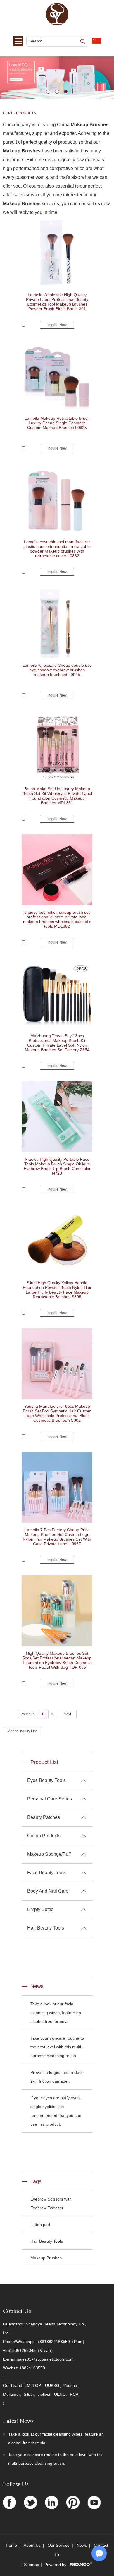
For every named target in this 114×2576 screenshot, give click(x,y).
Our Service (59, 2545)
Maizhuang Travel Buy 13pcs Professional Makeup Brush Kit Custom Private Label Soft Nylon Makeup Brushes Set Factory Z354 (57, 1043)
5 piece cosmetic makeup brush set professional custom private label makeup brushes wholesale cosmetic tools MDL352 (57, 919)
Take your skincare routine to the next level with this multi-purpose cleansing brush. (57, 2047)
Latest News (18, 2421)
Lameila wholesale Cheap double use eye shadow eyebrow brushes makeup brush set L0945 (57, 670)
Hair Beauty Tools (46, 1928)
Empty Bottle (40, 1909)
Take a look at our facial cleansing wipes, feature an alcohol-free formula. (56, 2013)
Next (5, 78)
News (37, 1986)
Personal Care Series (50, 1799)
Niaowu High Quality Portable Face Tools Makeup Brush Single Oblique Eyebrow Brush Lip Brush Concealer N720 (57, 1166)
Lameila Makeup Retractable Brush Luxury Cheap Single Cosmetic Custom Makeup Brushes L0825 (57, 423)
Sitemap (32, 2565)
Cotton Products (44, 1836)
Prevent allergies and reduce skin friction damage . (57, 2077)
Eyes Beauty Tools (46, 1780)
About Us (32, 2545)
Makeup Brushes (46, 2258)
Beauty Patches (44, 1817)
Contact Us (17, 2311)
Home (8, 113)
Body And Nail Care (48, 1891)
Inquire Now (57, 325)
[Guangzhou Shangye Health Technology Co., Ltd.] (57, 24)
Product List (44, 1762)
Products (26, 113)
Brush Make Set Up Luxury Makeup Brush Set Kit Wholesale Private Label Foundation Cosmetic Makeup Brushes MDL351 (57, 796)
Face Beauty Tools (46, 1873)
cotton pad (40, 2225)
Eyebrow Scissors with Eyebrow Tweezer (51, 2203)
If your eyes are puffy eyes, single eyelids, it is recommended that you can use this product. (56, 2111)
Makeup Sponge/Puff (49, 1854)
